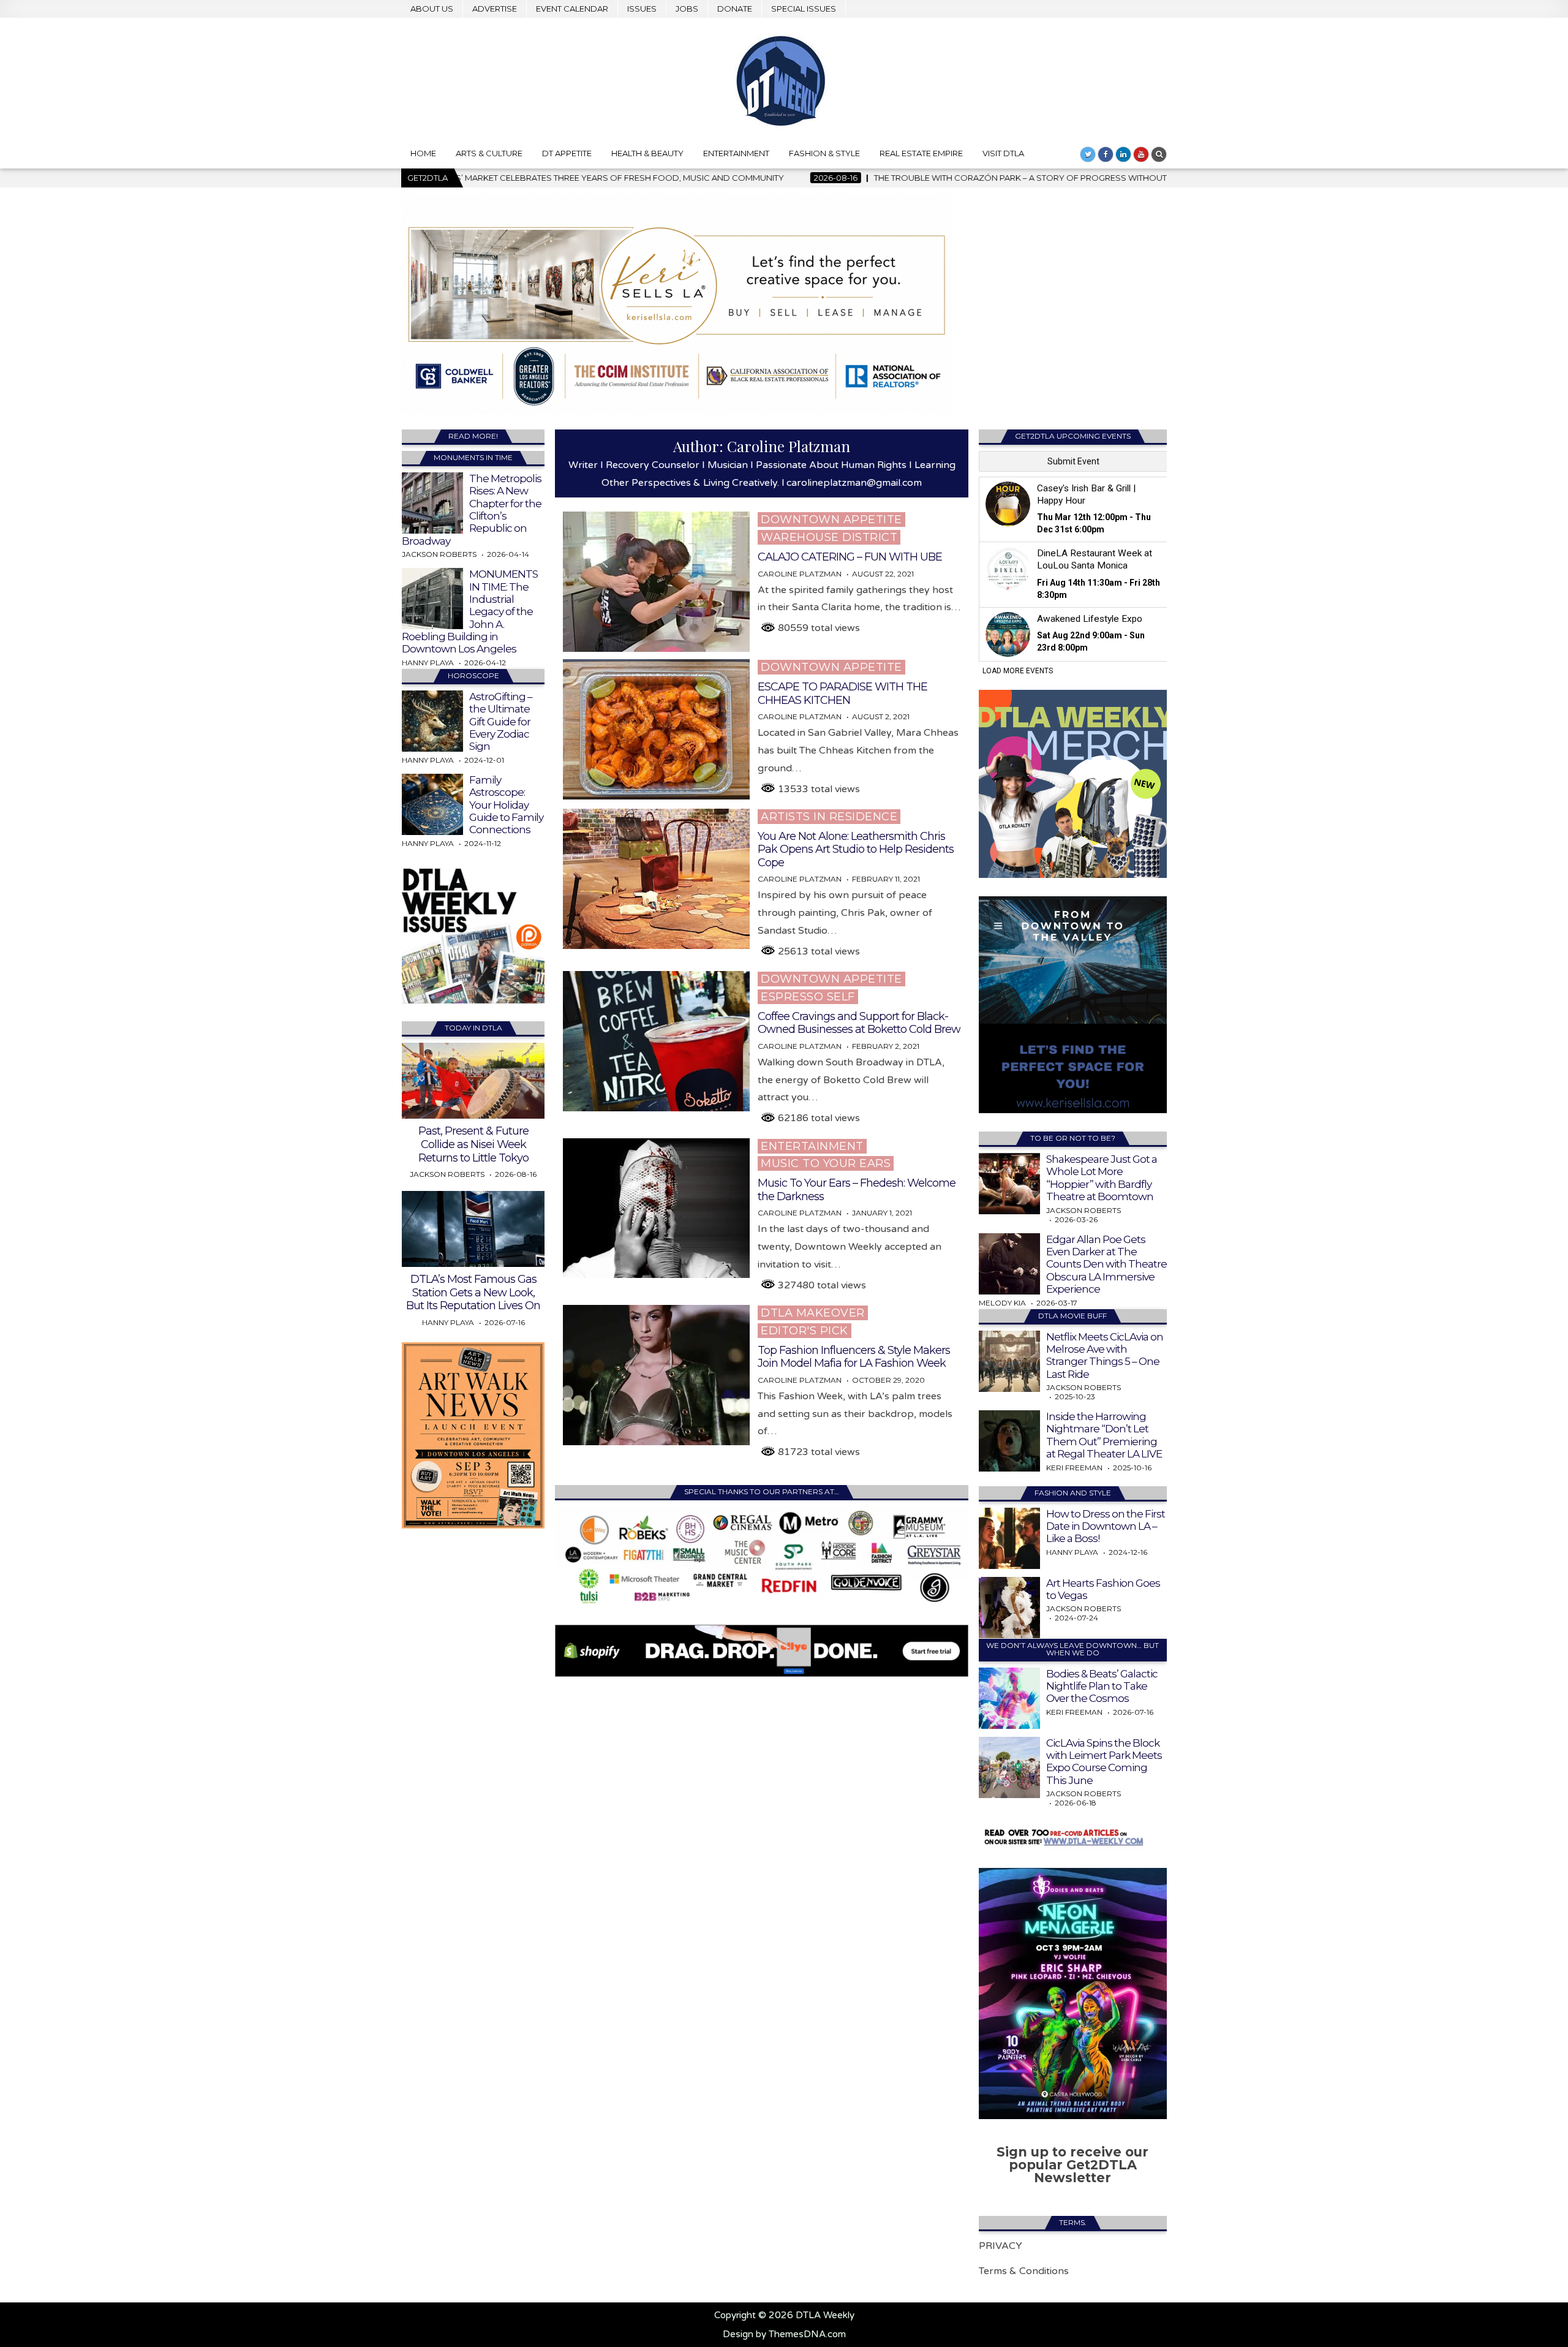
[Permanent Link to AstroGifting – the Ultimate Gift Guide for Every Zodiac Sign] (432, 721)
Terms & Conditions (1024, 2271)
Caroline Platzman (800, 574)
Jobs (687, 9)
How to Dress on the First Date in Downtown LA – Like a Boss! (1106, 1526)
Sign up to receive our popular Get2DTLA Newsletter (1072, 2165)
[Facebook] (1106, 154)
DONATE (735, 9)
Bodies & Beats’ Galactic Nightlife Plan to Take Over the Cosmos (1102, 1686)
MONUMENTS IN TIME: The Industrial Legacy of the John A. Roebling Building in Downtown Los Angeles (470, 611)
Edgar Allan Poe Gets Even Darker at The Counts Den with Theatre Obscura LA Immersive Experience (1106, 1264)
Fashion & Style (824, 153)
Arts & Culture (489, 153)
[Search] (1159, 154)
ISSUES (642, 9)
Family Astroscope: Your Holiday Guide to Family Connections (506, 805)
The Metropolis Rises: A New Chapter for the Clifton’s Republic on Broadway (472, 510)
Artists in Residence (829, 817)
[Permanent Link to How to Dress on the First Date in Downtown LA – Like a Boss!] (1009, 1538)
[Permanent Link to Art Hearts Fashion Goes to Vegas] (1009, 1608)
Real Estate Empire (921, 153)
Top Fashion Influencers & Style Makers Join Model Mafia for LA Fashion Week (854, 1357)
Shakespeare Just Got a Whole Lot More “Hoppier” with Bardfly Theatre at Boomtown (1102, 1178)
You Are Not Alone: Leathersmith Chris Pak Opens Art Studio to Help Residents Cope (856, 849)
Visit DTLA (1003, 153)
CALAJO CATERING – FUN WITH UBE (850, 557)
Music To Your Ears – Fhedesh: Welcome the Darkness (857, 1190)
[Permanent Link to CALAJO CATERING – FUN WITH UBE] (656, 582)
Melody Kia (1002, 1303)
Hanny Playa (428, 663)
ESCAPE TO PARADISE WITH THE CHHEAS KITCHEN (842, 694)
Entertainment (736, 153)
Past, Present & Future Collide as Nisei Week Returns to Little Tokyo (473, 1144)
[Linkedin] (1123, 154)
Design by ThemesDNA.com (784, 2334)
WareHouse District (829, 537)
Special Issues (804, 9)
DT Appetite (567, 153)
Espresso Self (808, 997)
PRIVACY (1001, 2246)
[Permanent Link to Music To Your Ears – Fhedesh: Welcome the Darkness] (656, 1208)
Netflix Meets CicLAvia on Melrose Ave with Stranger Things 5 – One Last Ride (1105, 1355)
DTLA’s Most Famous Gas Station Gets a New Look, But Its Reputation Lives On (473, 1292)
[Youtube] (1141, 154)
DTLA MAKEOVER (813, 1313)
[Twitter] (1088, 154)
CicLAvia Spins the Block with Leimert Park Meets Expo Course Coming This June (1104, 1762)
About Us (432, 9)
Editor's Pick (805, 1331)
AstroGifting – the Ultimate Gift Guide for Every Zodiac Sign (501, 722)
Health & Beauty (647, 153)
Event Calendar (572, 9)
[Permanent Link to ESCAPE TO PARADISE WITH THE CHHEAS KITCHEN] (656, 729)
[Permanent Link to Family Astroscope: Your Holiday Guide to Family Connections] (432, 804)
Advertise (495, 9)
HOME (423, 153)
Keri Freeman (1074, 1468)
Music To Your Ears (826, 1163)
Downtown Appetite (831, 520)
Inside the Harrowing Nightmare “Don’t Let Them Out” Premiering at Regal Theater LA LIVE (1104, 1435)
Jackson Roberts (439, 554)
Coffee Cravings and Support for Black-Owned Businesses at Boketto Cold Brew (859, 1023)
